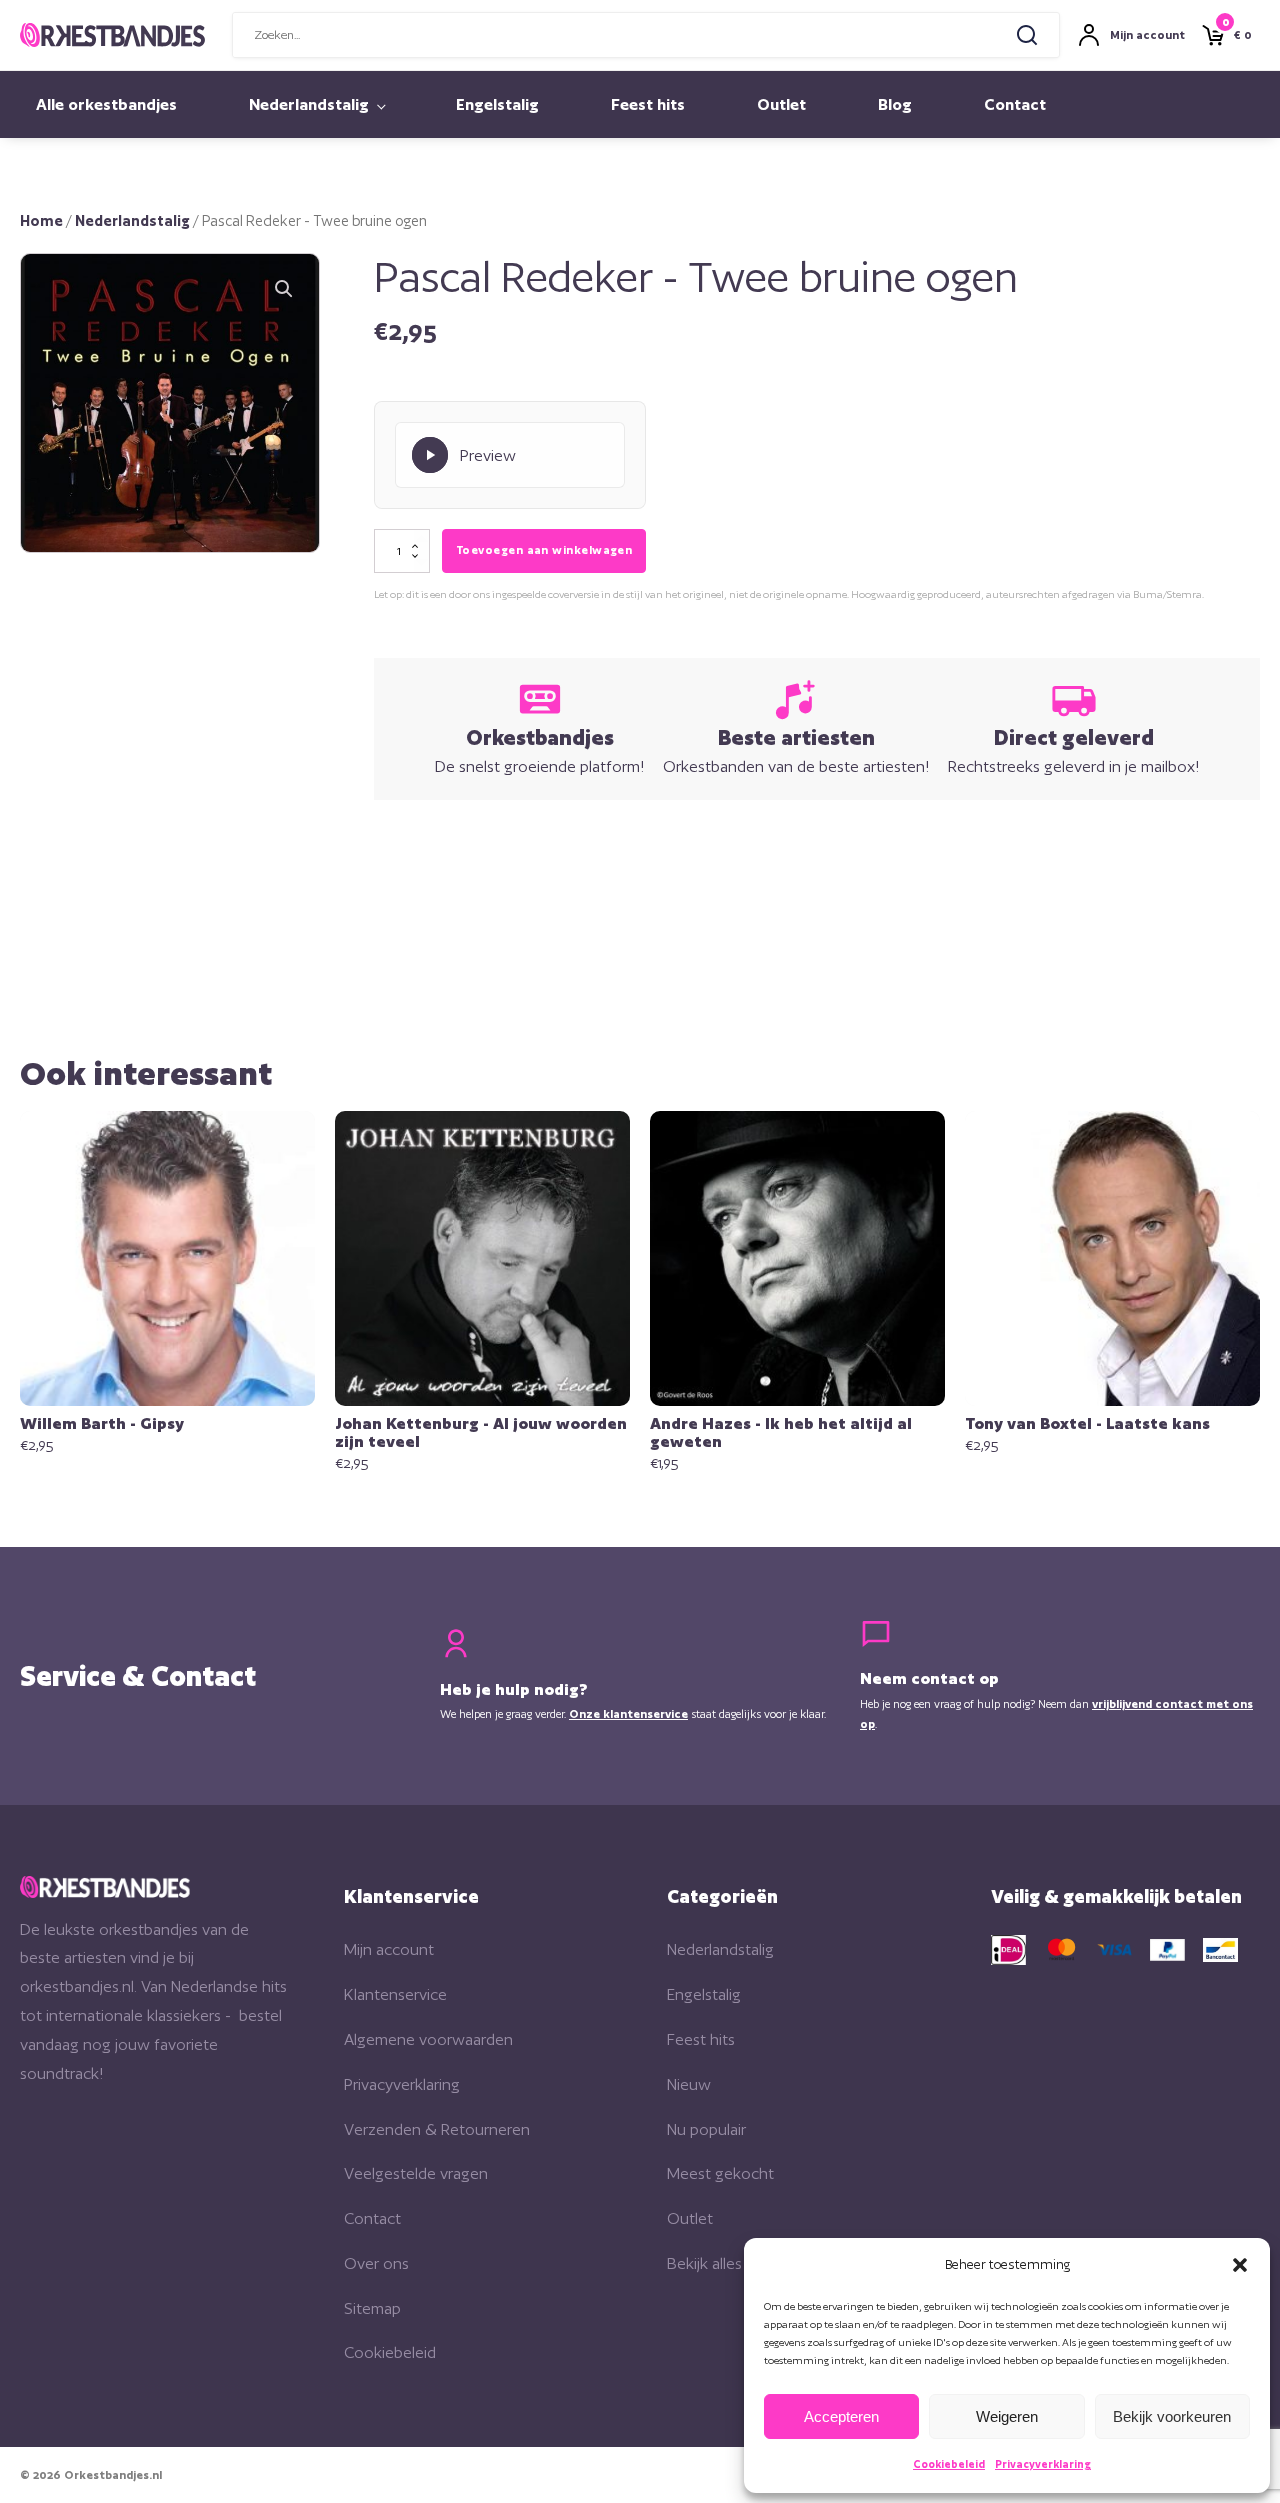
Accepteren (841, 2416)
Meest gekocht (720, 2173)
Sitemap (372, 2308)
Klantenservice (395, 1994)
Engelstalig (497, 104)
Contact (1015, 104)
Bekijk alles (704, 2263)
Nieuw (689, 2084)
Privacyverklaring (1043, 2464)
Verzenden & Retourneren (437, 2129)
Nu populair (706, 2129)
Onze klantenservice (628, 1714)
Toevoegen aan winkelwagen (544, 550)
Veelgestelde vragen (416, 2173)
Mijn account (389, 1949)
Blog (895, 104)
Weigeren (1007, 2416)
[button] (1240, 2265)
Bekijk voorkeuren (1172, 2416)
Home (41, 220)
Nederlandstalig (309, 104)
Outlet (781, 104)
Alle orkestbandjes (106, 104)
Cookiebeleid (949, 2464)
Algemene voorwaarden (428, 2039)
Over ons (376, 2263)
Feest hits (648, 104)
